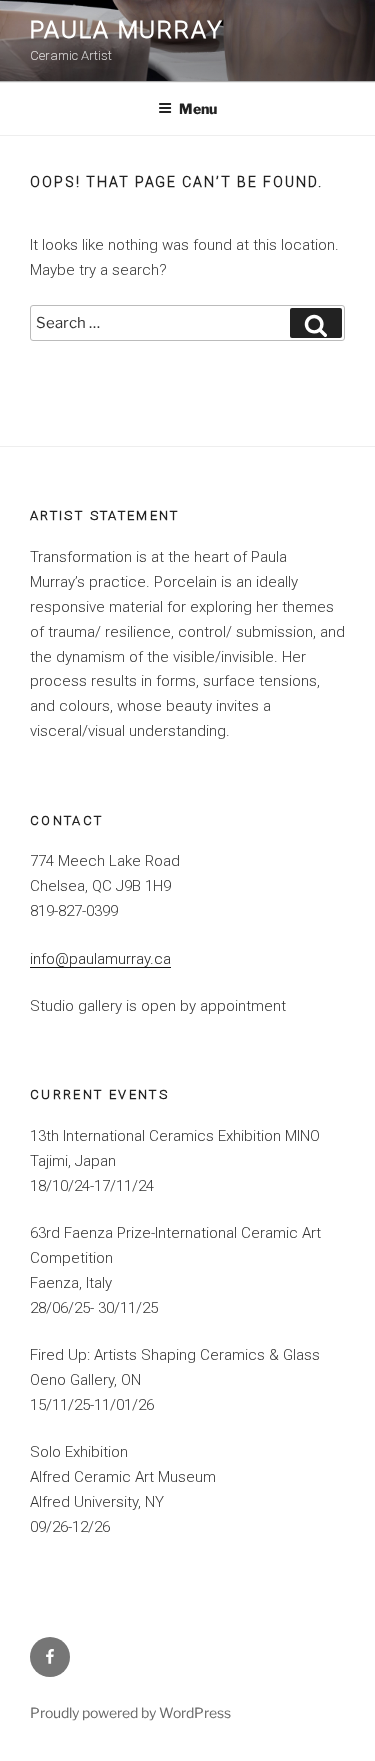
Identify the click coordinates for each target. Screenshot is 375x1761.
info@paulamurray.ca (100, 959)
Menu (198, 108)
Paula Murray (127, 30)
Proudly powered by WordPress (130, 1712)
